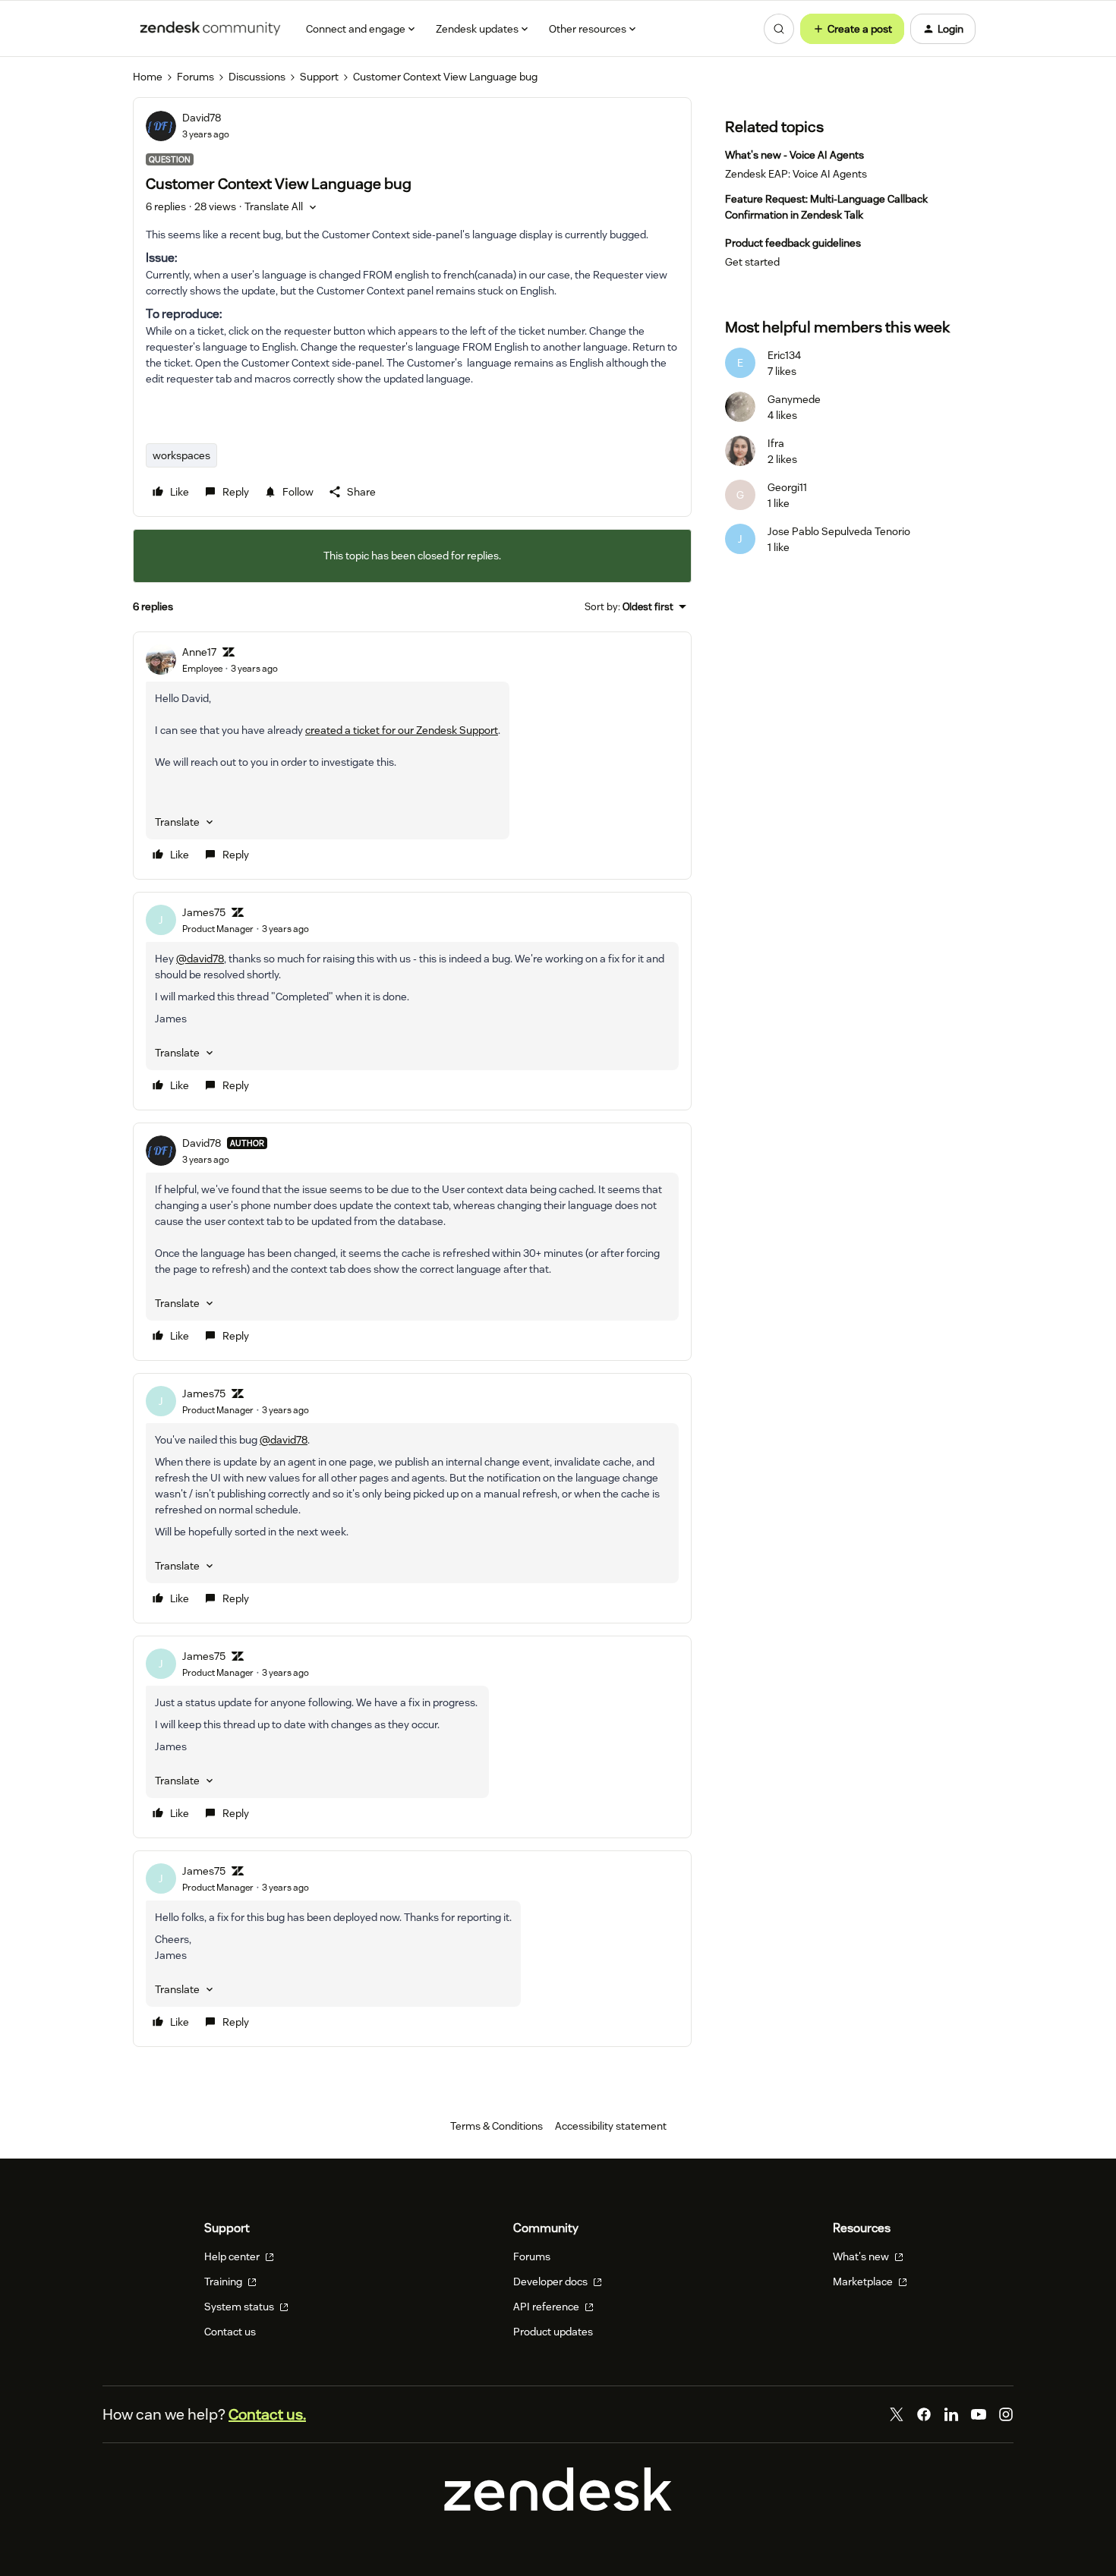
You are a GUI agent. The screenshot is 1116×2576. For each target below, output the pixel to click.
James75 (204, 912)
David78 (202, 118)
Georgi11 (787, 487)
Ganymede (794, 399)
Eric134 (784, 355)
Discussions (257, 77)
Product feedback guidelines (793, 243)
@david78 (200, 959)
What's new (862, 2256)
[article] (412, 756)
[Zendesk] (558, 2507)
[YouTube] (979, 2414)
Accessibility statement (611, 2126)
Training (224, 2282)
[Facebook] (924, 2414)
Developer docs (552, 2282)
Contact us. (267, 2414)
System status (240, 2307)
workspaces (181, 455)
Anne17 (199, 652)
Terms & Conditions (497, 2126)
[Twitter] (897, 2414)
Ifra (776, 443)
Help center (233, 2256)
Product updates (553, 2332)
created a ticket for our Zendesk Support (402, 730)
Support (319, 77)
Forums (195, 77)
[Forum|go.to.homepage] (210, 29)
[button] (852, 29)
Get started (752, 262)
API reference (547, 2307)
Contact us (230, 2332)
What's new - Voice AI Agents (794, 155)
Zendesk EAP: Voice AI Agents (796, 174)
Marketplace (864, 2282)
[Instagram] (1006, 2414)
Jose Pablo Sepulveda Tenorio (839, 531)
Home (148, 77)
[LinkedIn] (951, 2414)
